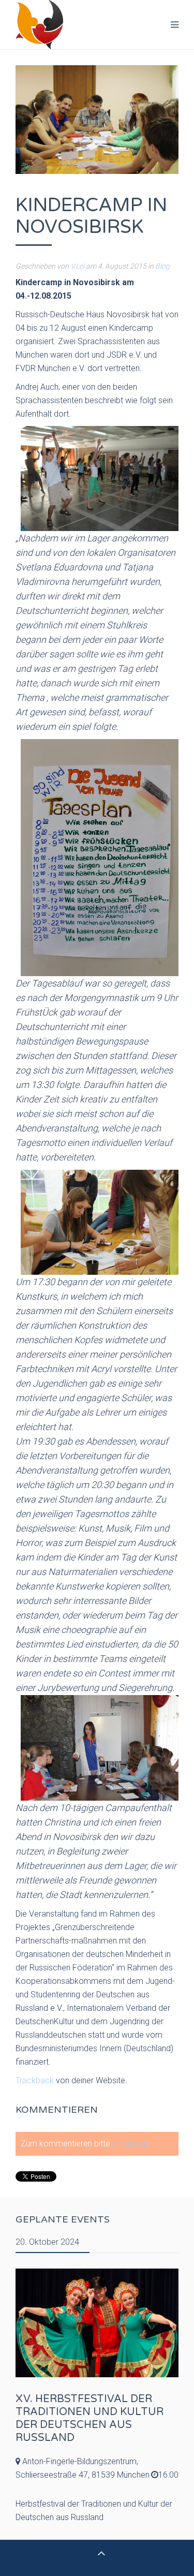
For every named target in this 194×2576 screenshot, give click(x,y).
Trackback (35, 2080)
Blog (162, 266)
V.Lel (77, 266)
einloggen (130, 2144)
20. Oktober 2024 (47, 2242)
